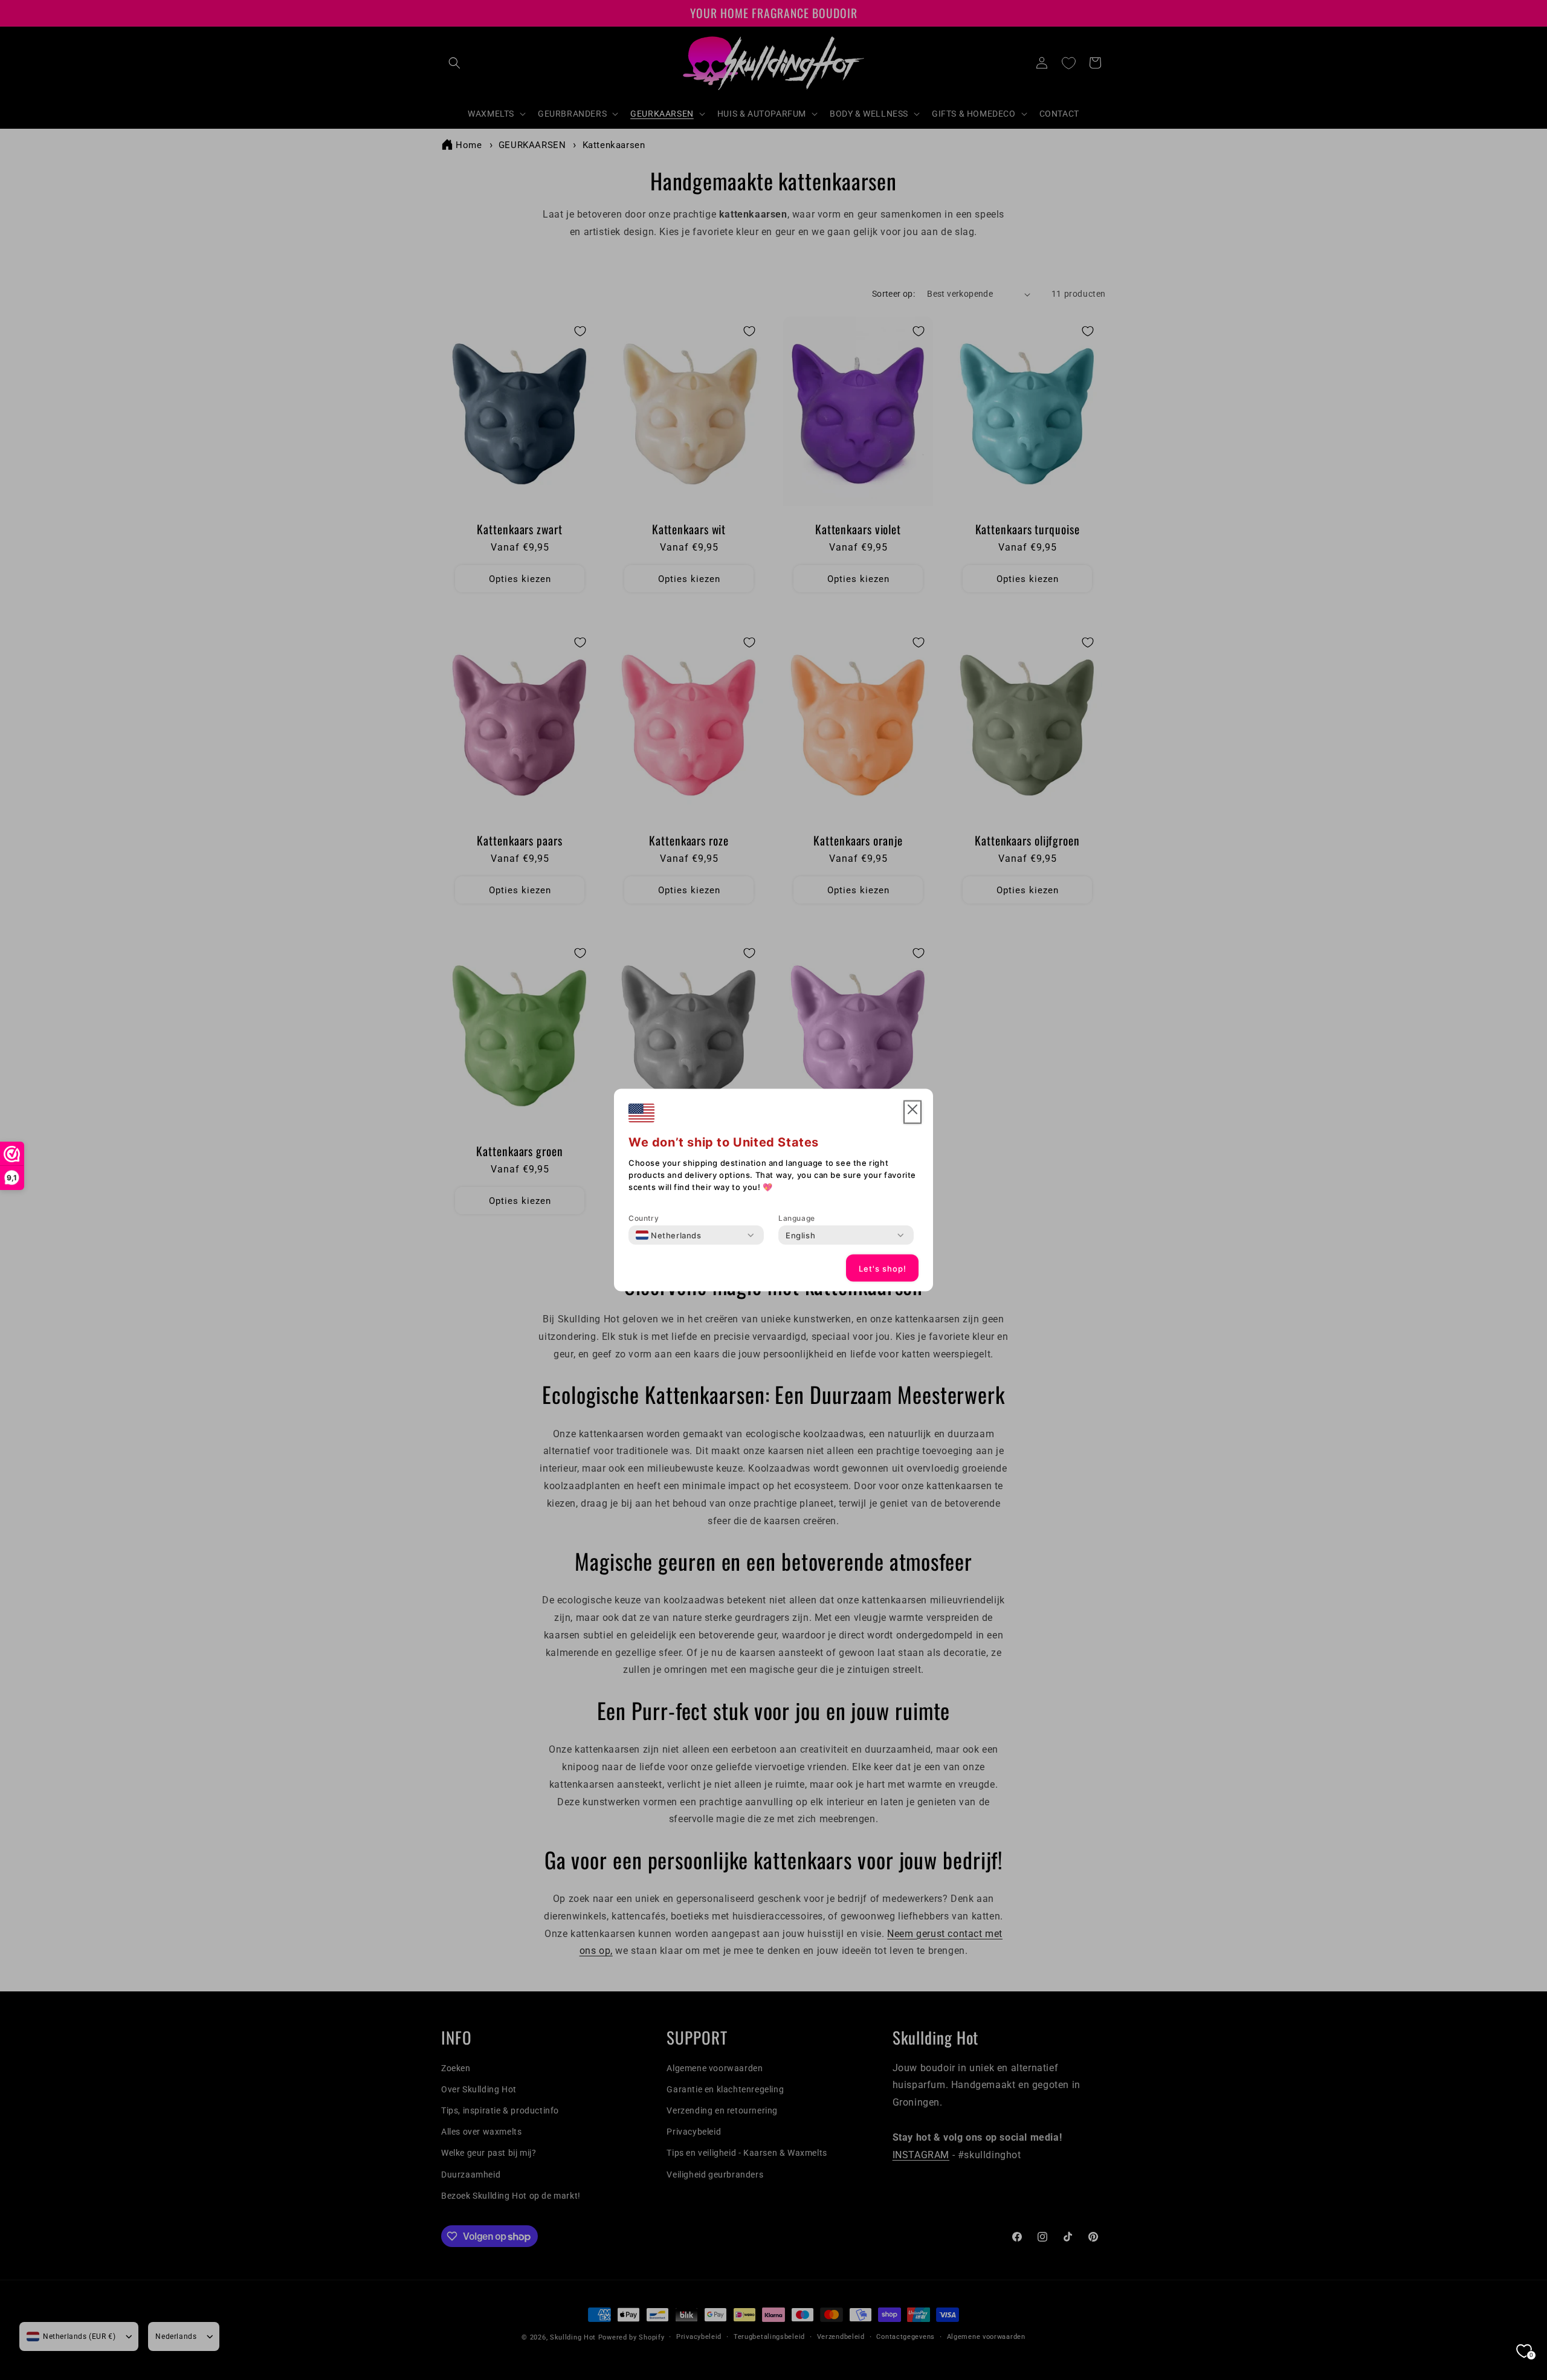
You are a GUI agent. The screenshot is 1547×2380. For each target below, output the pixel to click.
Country (644, 1218)
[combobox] (669, 1235)
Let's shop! (883, 1268)
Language (797, 1218)
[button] (912, 1112)
